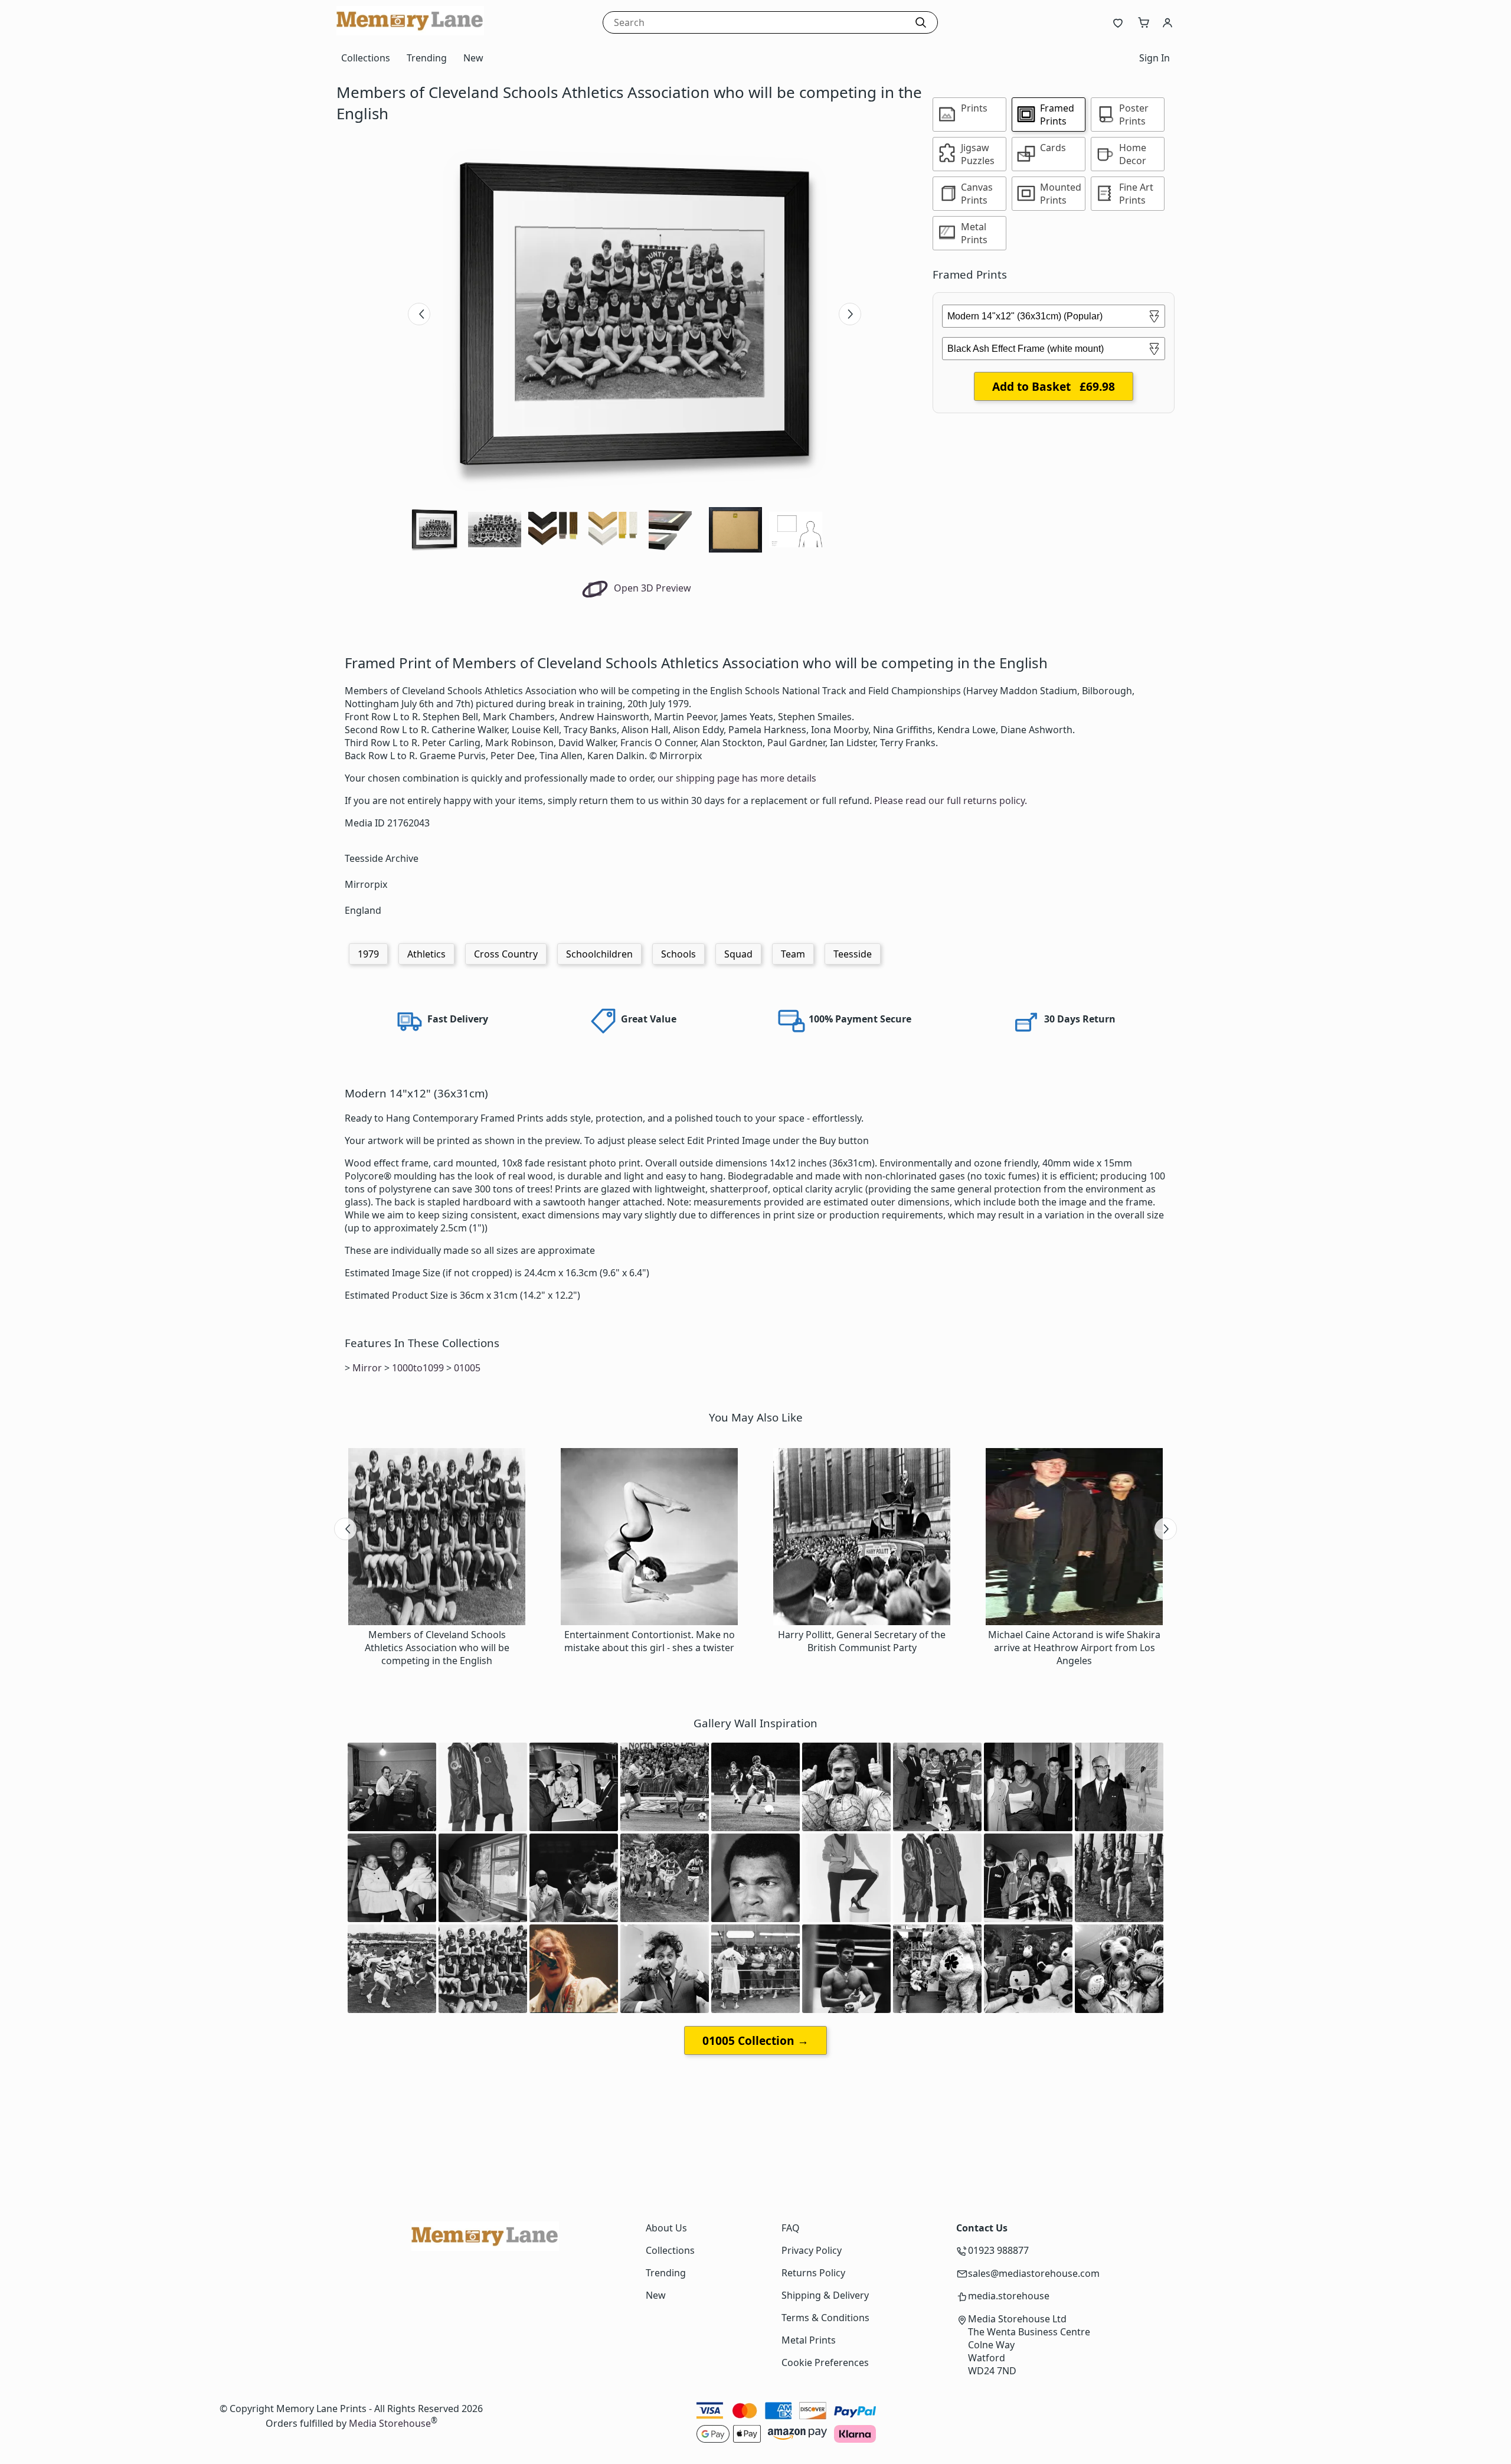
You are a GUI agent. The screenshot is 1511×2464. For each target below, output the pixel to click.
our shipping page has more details (737, 778)
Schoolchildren (599, 954)
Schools (678, 954)
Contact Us (982, 2228)
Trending (427, 58)
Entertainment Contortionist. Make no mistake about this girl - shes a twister (650, 1641)
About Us (666, 2228)
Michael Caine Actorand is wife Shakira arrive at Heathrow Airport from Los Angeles (1074, 1648)
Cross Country (506, 954)
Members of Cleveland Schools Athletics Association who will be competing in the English (437, 1648)
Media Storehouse (390, 2423)
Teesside (853, 954)
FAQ (791, 2228)
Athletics (426, 954)
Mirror (367, 1368)
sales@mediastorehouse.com (1034, 2273)
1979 (368, 954)
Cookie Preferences (825, 2362)
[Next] (850, 314)
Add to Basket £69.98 (1054, 386)
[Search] (921, 22)
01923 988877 (998, 2250)
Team (793, 954)
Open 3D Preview (651, 588)
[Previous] (419, 314)
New (473, 58)
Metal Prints (809, 2340)
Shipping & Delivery (825, 2295)
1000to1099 (418, 1368)
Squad (738, 954)
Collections (366, 58)
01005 (467, 1368)
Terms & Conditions (825, 2318)
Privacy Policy (812, 2250)
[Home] (410, 32)
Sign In (1154, 58)
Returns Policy (813, 2273)
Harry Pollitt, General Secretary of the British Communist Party (862, 1641)
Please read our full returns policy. (951, 800)
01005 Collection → (755, 2040)
